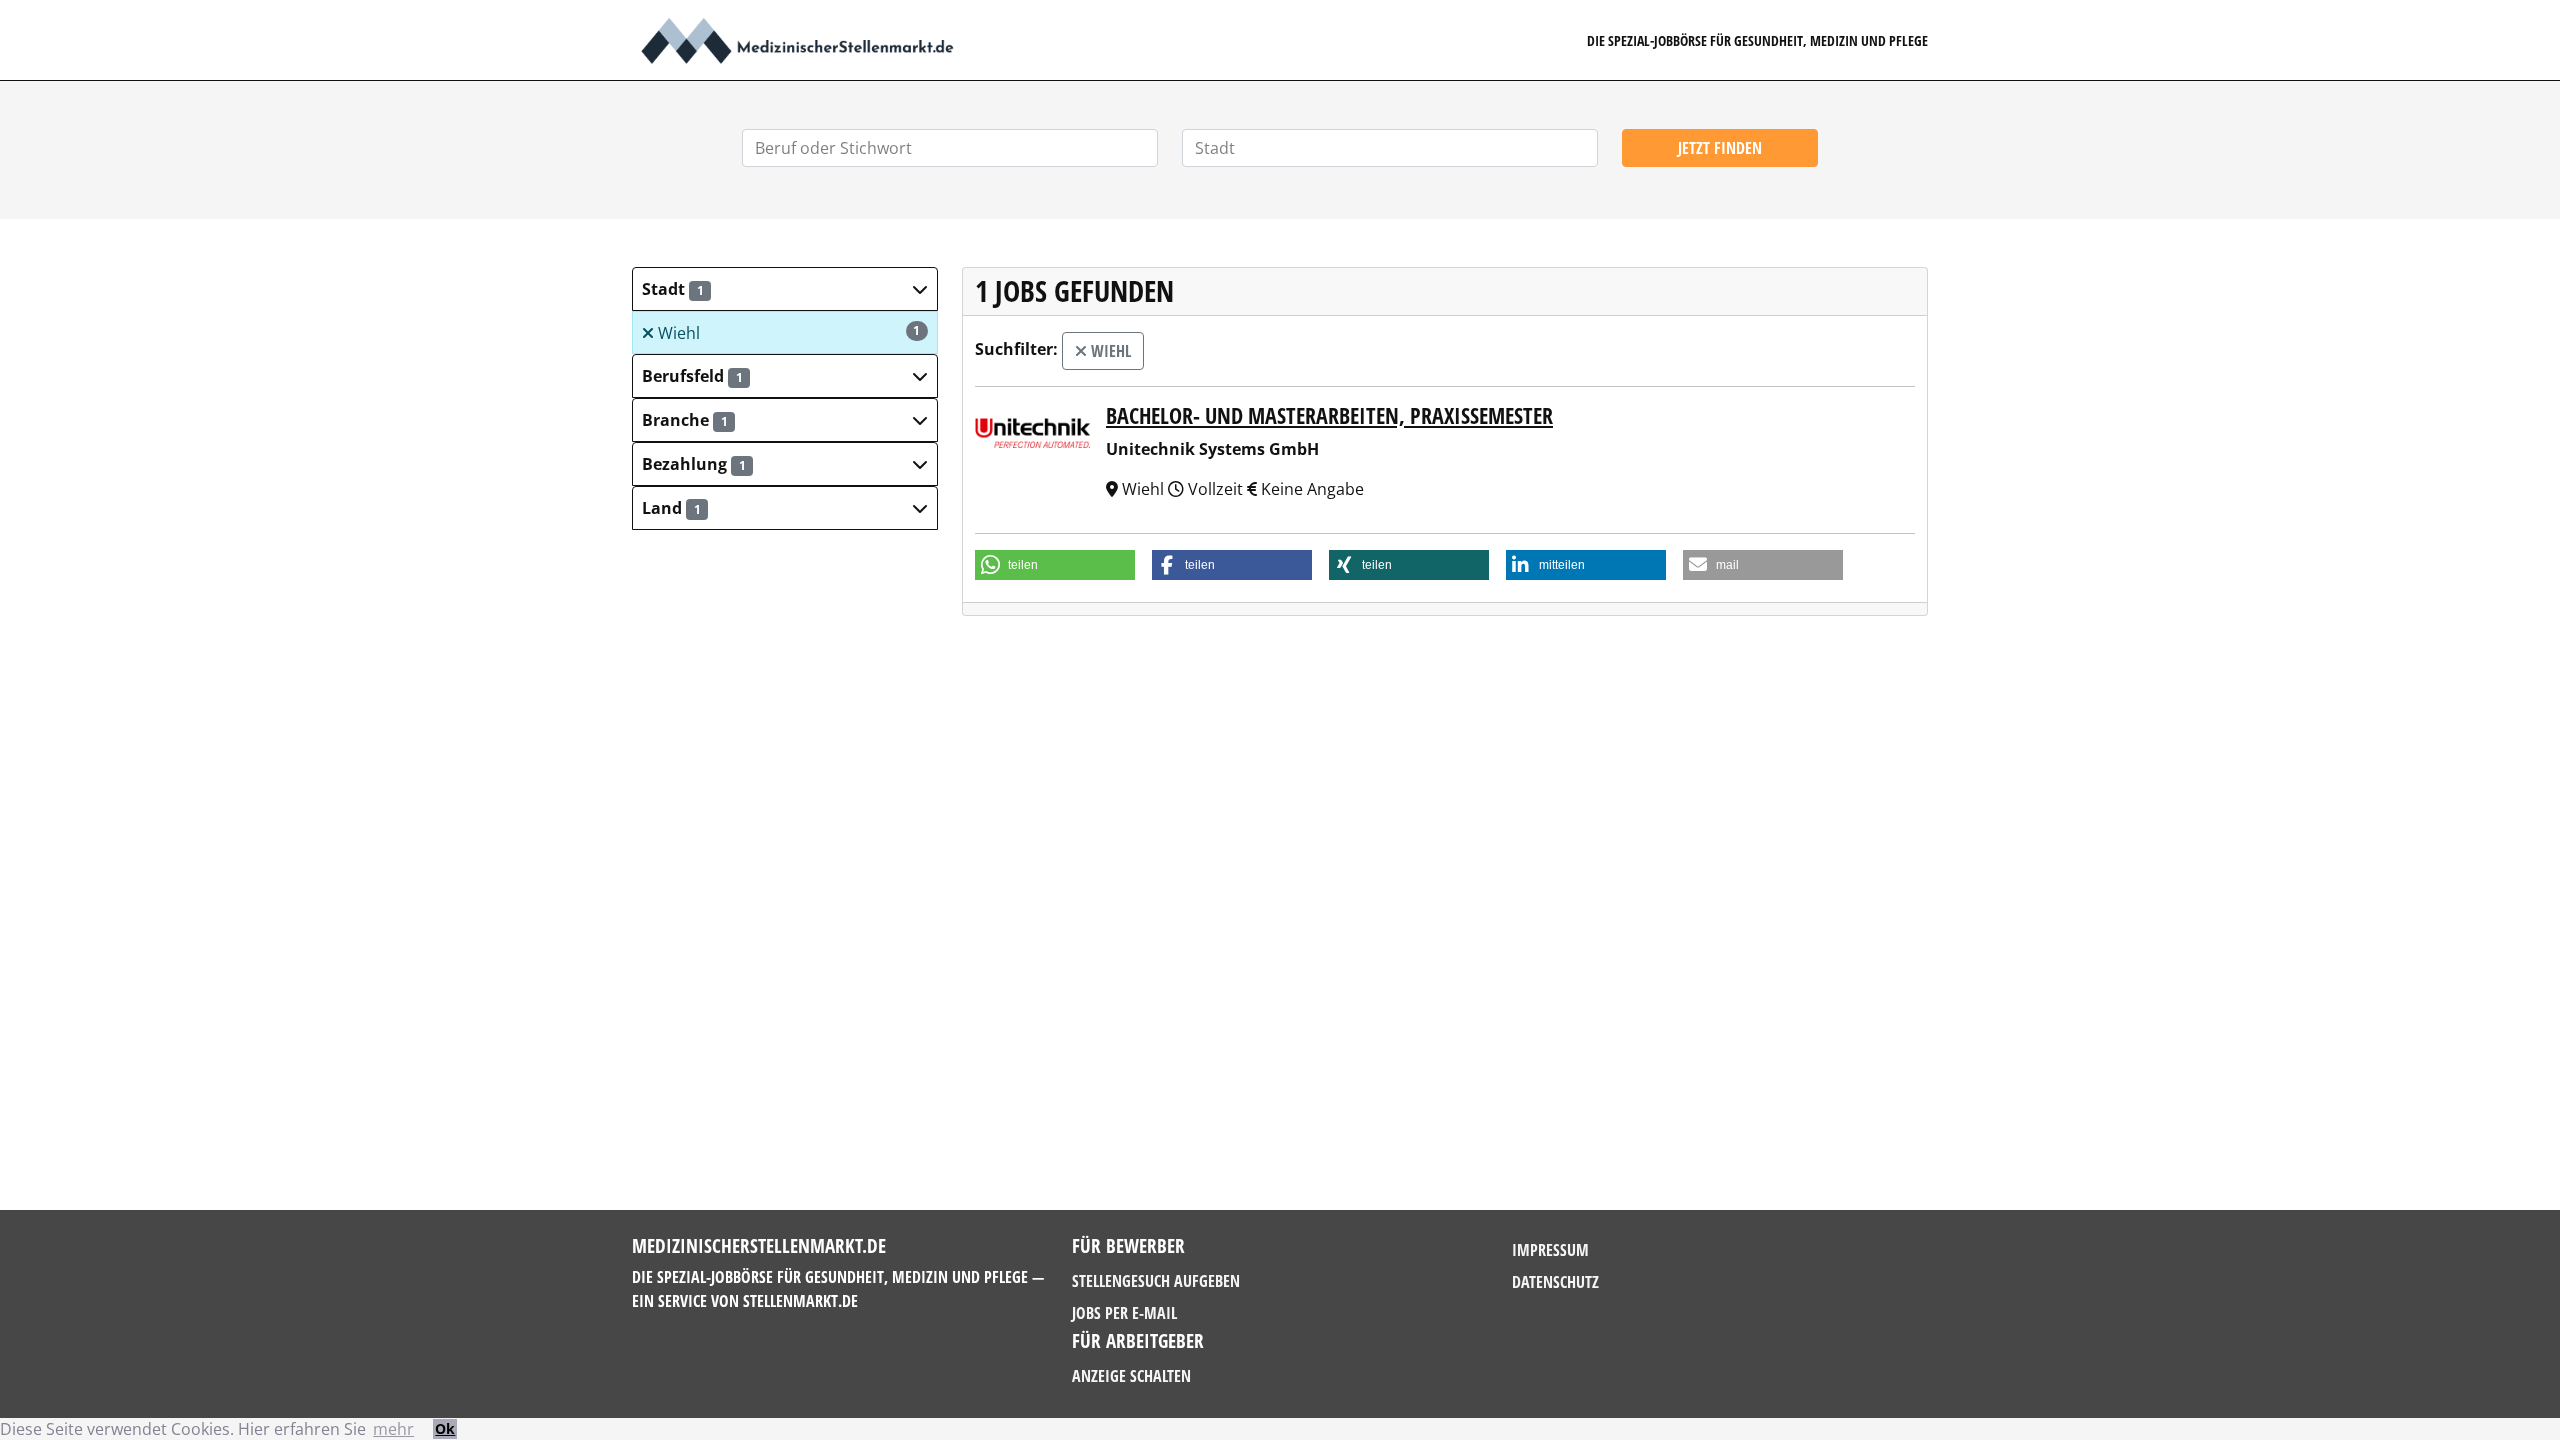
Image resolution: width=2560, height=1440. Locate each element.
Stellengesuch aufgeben (1156, 1281)
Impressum (1550, 1250)
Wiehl (787, 333)
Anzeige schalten (1131, 1376)
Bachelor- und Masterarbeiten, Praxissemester (1329, 415)
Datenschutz (1555, 1282)
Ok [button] (445, 1428)
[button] (785, 289)
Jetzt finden (1720, 148)
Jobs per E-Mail (1124, 1313)
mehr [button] (393, 1429)
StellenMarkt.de (800, 1301)
